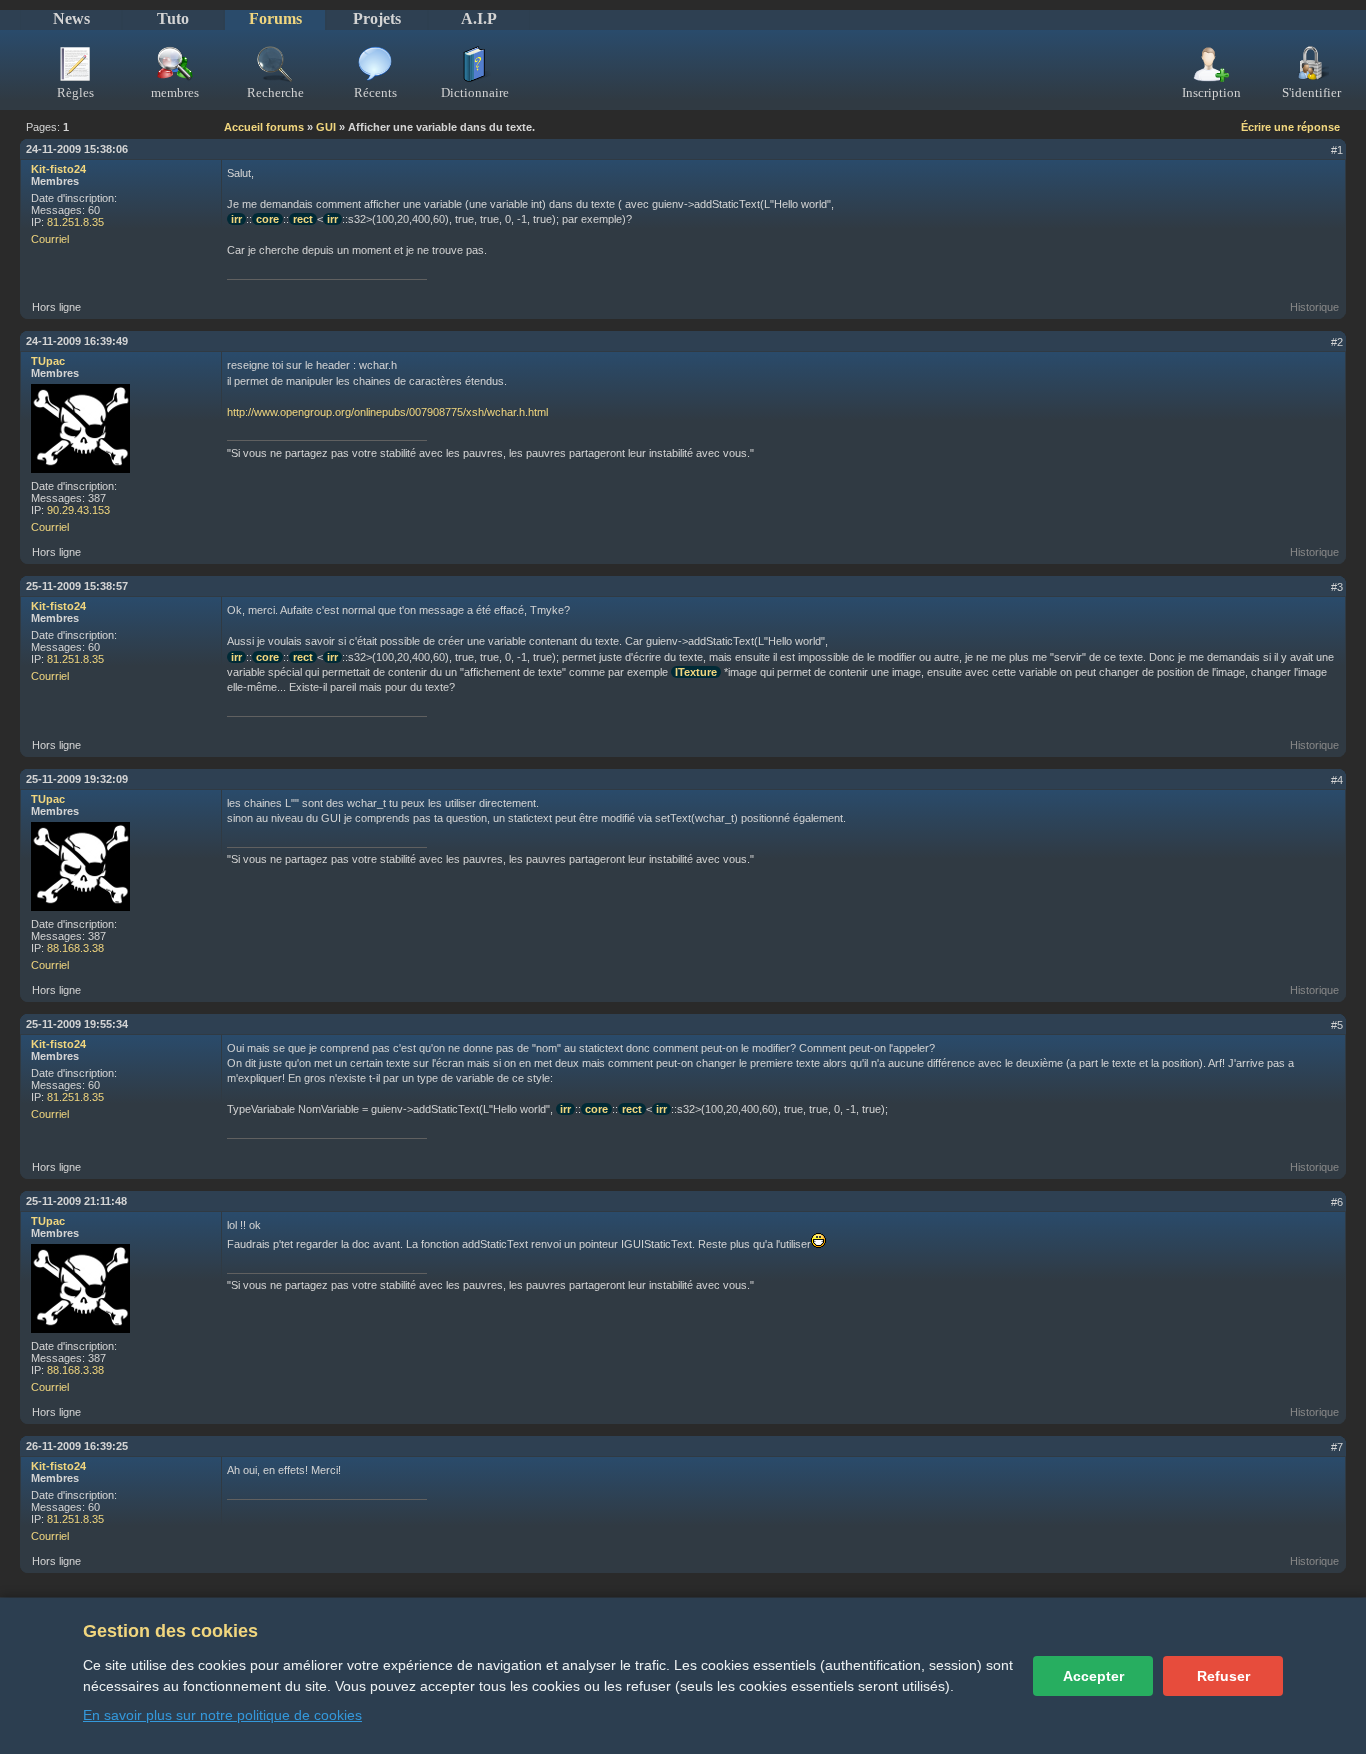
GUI (326, 127)
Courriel (50, 239)
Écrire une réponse (1290, 127)
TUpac (48, 361)
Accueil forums (264, 127)
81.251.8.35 (75, 222)
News (71, 18)
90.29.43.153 (78, 510)
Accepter (1093, 1676)
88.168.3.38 (75, 948)
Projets (377, 18)
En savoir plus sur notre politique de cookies (222, 1715)
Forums (275, 18)
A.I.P (479, 18)
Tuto (173, 18)
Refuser (1223, 1676)
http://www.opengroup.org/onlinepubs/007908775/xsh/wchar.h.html (387, 412)
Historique (1314, 307)
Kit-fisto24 (58, 169)
